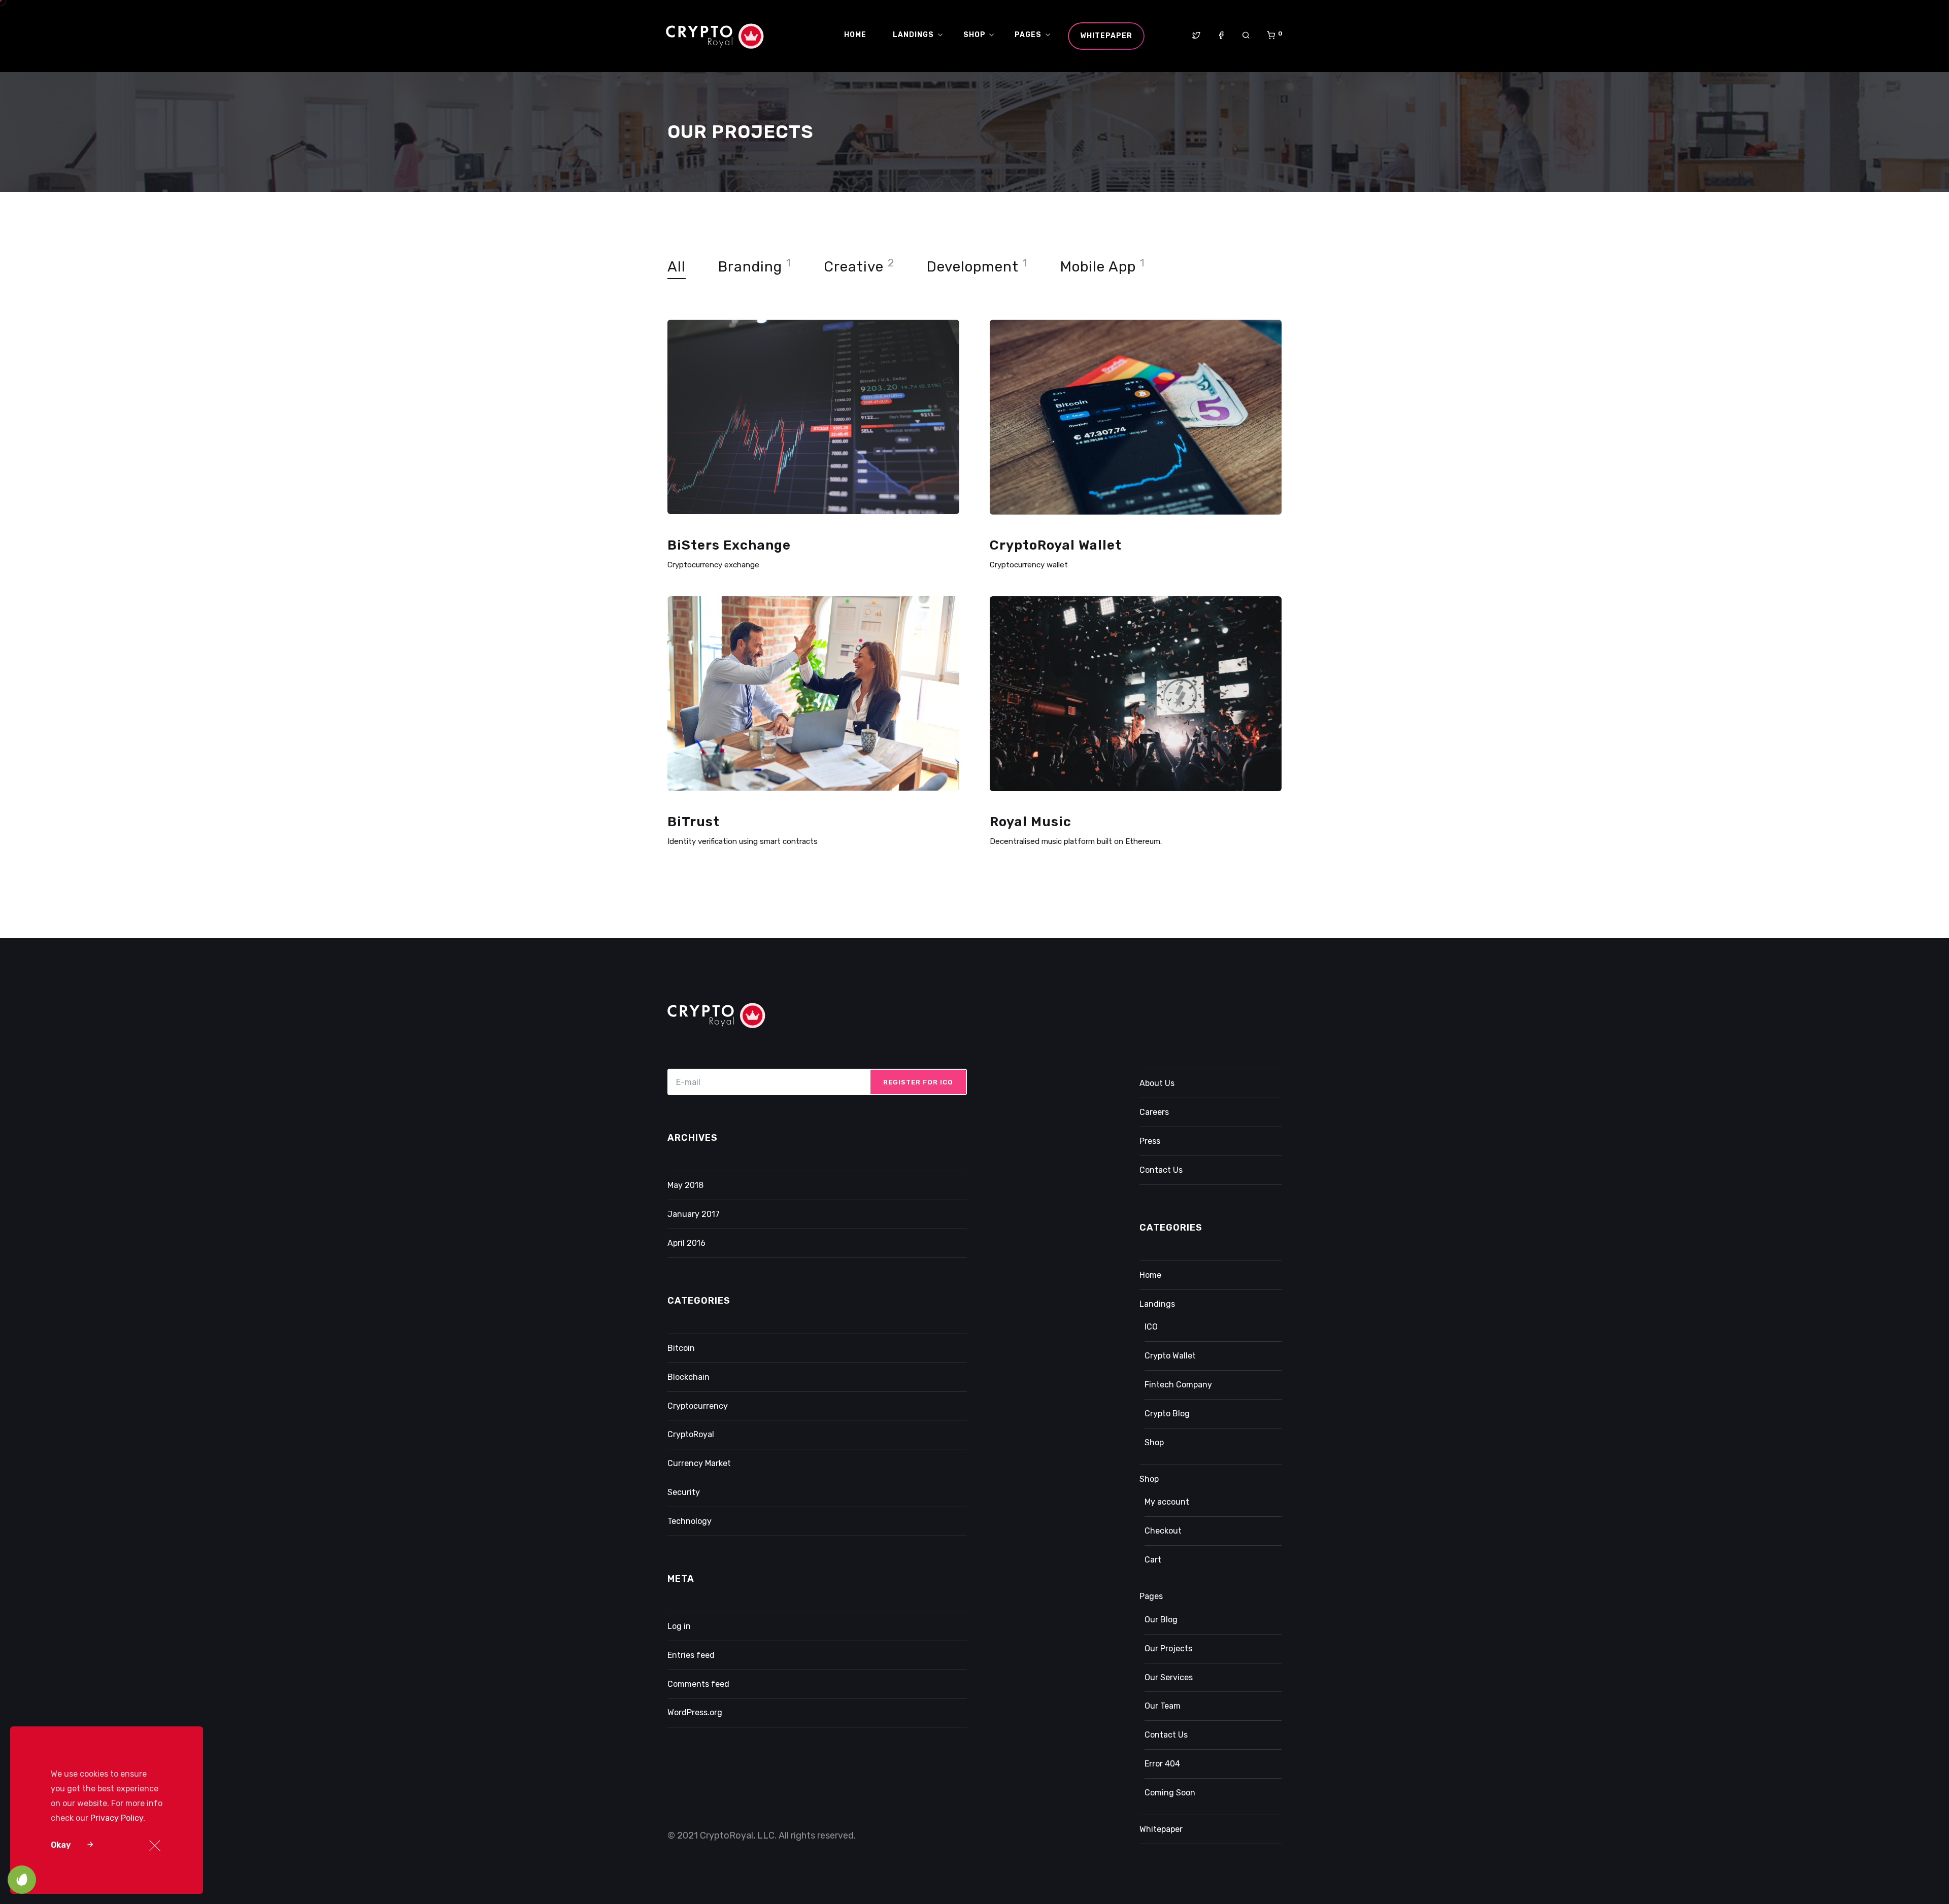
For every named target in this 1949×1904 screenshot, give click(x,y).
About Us (1157, 1083)
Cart (1153, 1560)
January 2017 (694, 1214)
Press (1150, 1141)
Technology (690, 1521)
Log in (679, 1626)
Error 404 (1162, 1764)
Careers (1154, 1112)
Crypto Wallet (1170, 1356)
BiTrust (694, 822)
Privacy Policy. (118, 1818)
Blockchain (688, 1377)
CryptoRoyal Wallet (1056, 545)
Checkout (1163, 1531)
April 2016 (686, 1243)
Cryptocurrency (698, 1406)
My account (1167, 1502)
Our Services (1169, 1677)
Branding (750, 267)
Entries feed (691, 1655)
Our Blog (1161, 1620)
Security (684, 1492)
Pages (1151, 1596)
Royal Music (1031, 822)
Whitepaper (1161, 1829)
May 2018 (685, 1185)
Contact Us (1161, 1170)
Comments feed (698, 1684)
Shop (1154, 1442)
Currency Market (699, 1463)
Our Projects (1168, 1648)
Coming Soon (1170, 1793)
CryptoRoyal (691, 1434)
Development (973, 267)
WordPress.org (695, 1712)
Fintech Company (1178, 1385)
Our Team (1163, 1706)
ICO (1151, 1327)
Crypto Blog (1167, 1414)
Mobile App (1098, 267)
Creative (854, 267)
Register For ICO (918, 1082)
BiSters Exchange (729, 545)
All (677, 267)
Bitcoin (681, 1348)
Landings (1157, 1304)
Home (1150, 1275)
